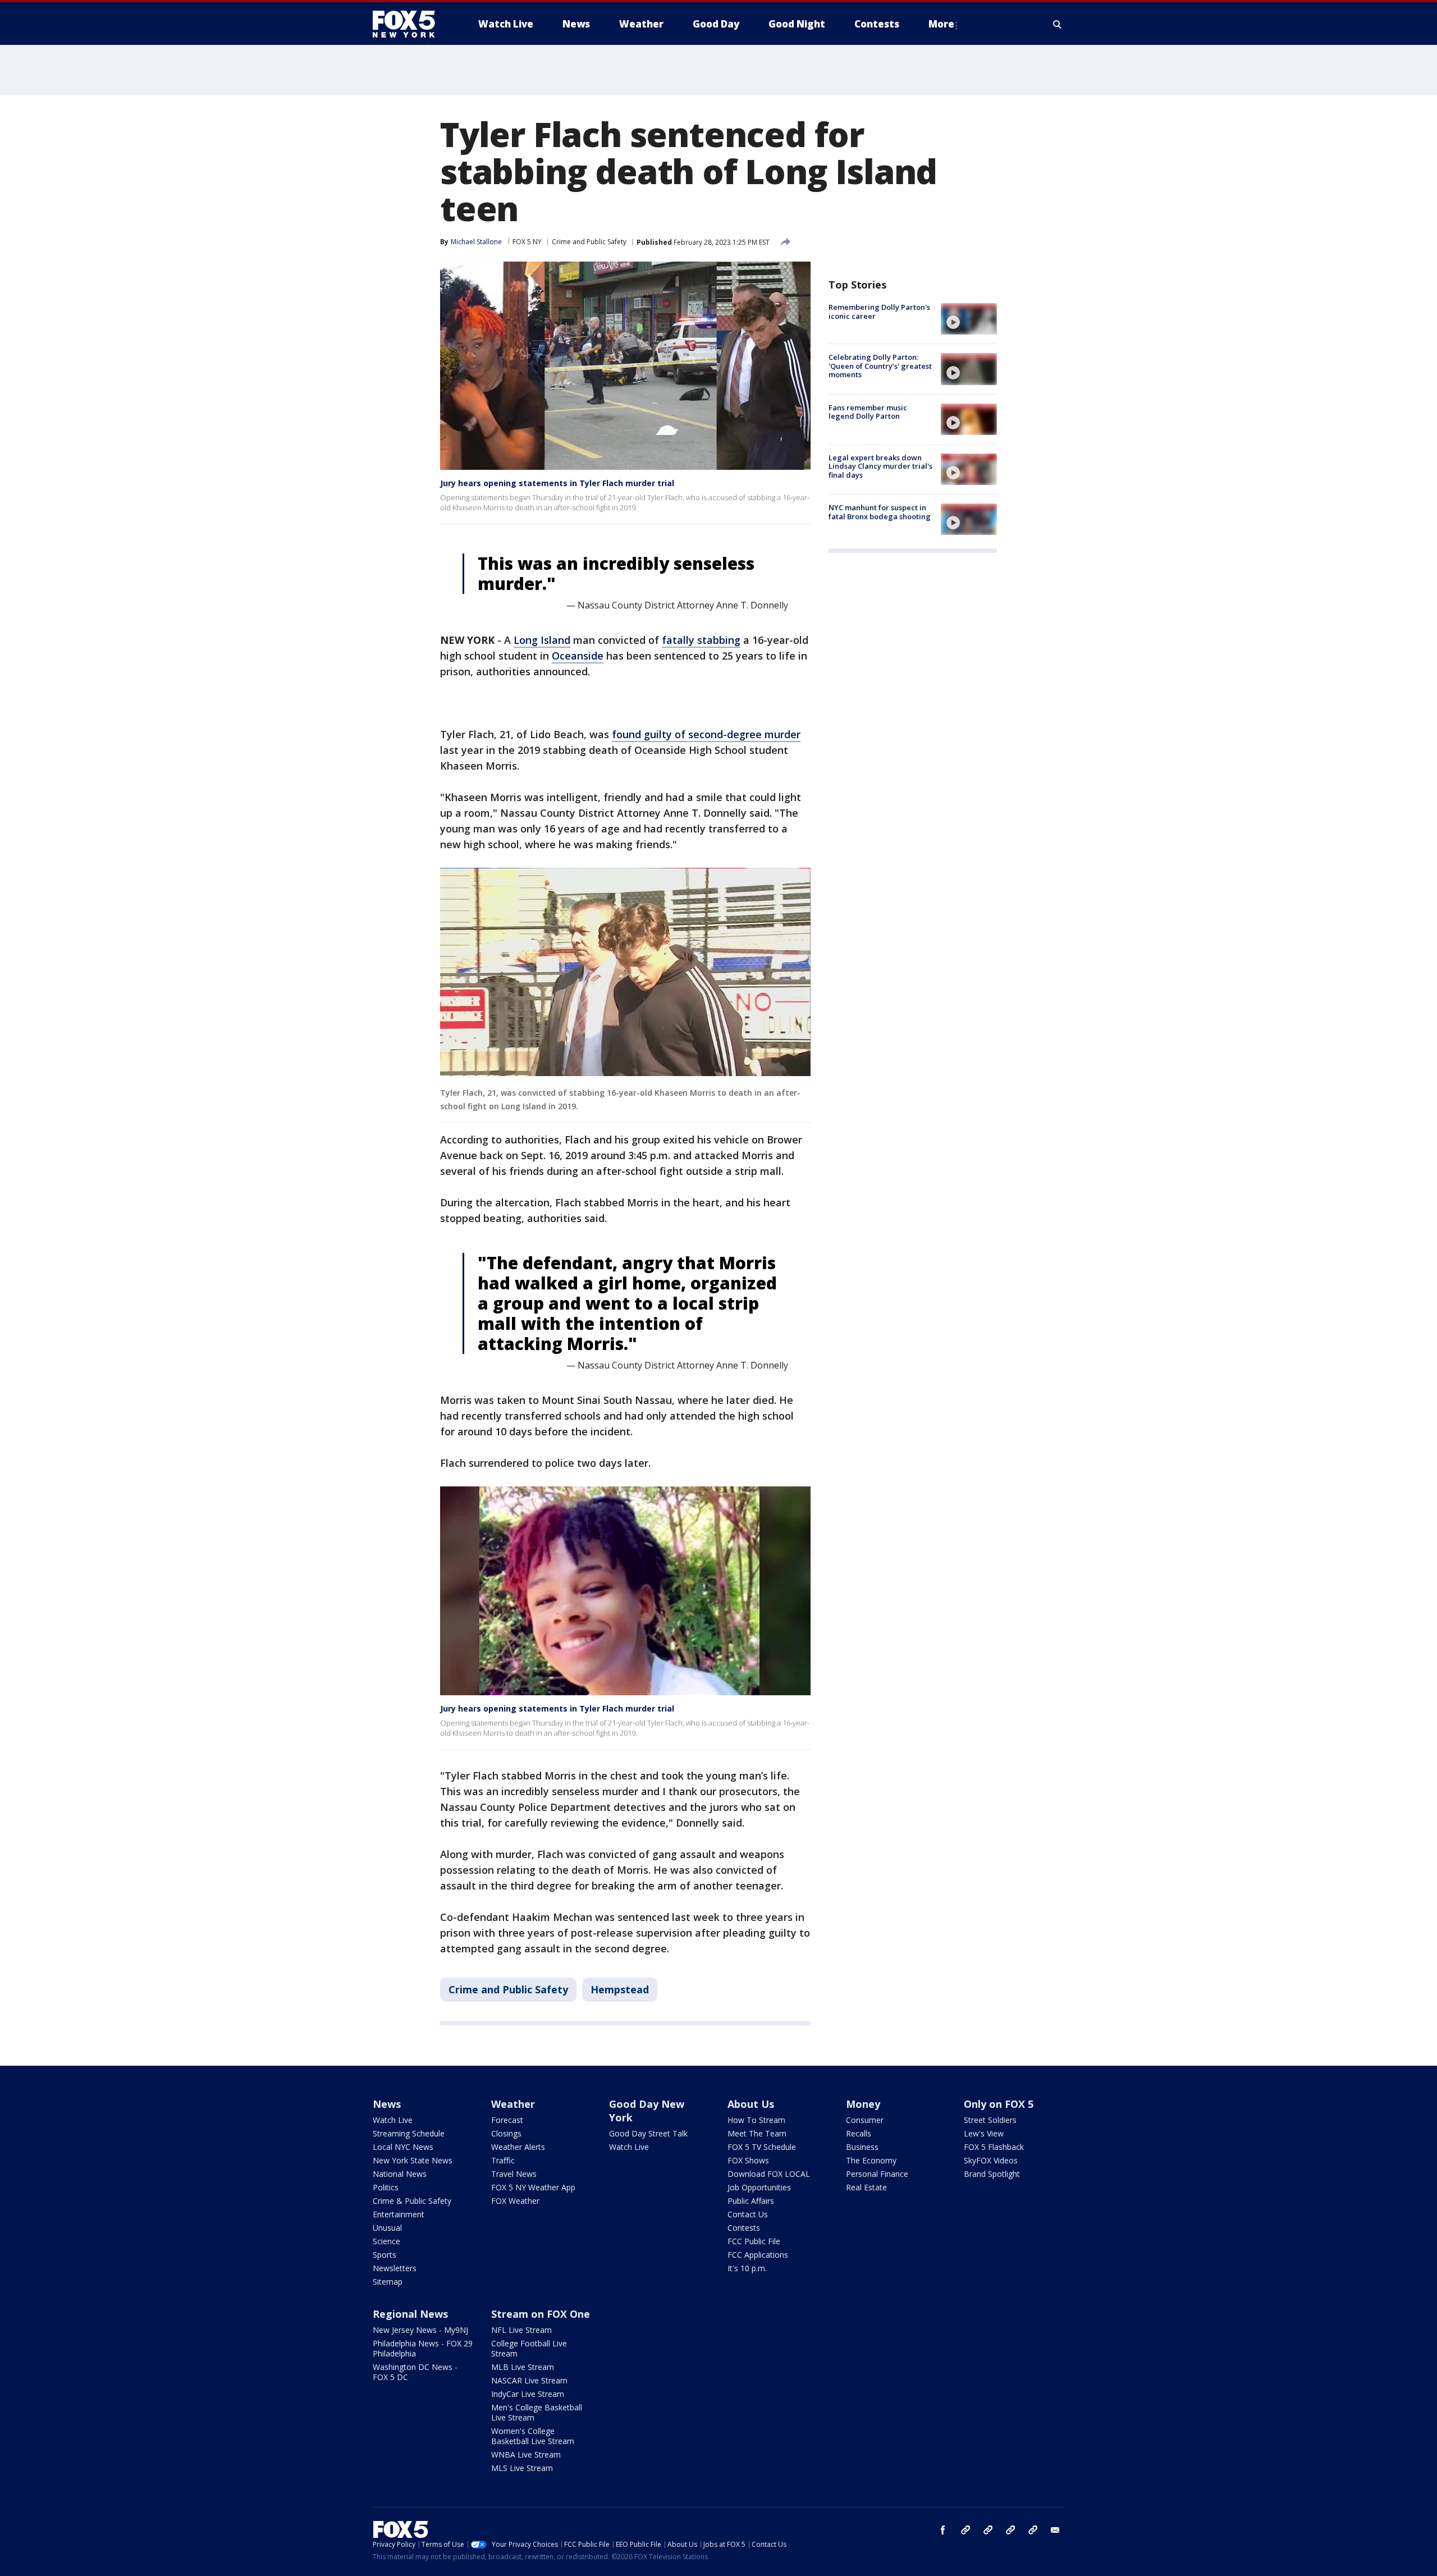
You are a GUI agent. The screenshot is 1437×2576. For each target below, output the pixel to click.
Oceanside (578, 656)
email (1055, 2530)
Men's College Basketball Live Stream (537, 2412)
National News (400, 2174)
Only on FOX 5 (999, 2104)
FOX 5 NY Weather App (533, 2187)
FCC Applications (758, 2255)
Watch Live (393, 2120)
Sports (385, 2255)
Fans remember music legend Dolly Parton (868, 412)
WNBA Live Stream (526, 2454)
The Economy (871, 2160)
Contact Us (748, 2214)
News (387, 2104)
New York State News (413, 2160)
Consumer (865, 2120)
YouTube (1010, 2530)
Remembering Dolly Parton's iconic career (879, 312)
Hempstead (620, 1989)
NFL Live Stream (521, 2330)
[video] (969, 319)
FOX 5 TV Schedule (762, 2147)
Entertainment (399, 2214)
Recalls (859, 2133)
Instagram (965, 2530)
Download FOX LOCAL (769, 2174)
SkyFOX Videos (991, 2160)
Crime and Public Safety (589, 242)
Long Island (542, 640)
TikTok (988, 2530)
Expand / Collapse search (1058, 24)
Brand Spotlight (992, 2174)
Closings (506, 2133)
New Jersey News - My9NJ (420, 2330)
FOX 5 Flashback (994, 2147)
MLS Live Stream (522, 2468)
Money (863, 2104)
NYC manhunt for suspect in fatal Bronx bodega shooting (880, 512)
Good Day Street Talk (648, 2133)
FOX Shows (748, 2160)
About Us (751, 2104)
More (941, 24)
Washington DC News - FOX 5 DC (415, 2372)
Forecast (507, 2120)
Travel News (514, 2174)
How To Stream (756, 2120)
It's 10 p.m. (747, 2268)
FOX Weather (515, 2201)
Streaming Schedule (409, 2133)
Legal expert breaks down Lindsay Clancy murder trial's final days (880, 466)
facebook (943, 2530)
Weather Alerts (518, 2147)
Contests (744, 2228)
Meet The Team (757, 2133)
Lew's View (984, 2133)
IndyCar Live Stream (528, 2394)
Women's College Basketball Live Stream (533, 2436)
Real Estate (866, 2187)
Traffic (503, 2160)
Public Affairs (751, 2201)
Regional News (410, 2314)
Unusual (387, 2228)
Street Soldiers (990, 2120)
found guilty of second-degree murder (706, 734)
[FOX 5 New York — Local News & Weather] (410, 24)
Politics (386, 2187)
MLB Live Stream (523, 2367)
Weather (513, 2104)
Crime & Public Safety (412, 2201)
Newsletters (395, 2268)
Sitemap (388, 2282)
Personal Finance (877, 2174)
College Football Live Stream (529, 2348)
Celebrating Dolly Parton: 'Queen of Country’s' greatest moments (880, 366)
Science (386, 2241)
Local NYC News (403, 2147)
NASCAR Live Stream (529, 2380)
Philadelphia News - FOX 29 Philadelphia (423, 2348)
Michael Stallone (476, 242)
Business (862, 2147)
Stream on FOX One (541, 2314)
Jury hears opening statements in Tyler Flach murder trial (557, 483)
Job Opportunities (759, 2187)
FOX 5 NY (527, 242)
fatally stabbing (701, 640)
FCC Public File (754, 2241)
